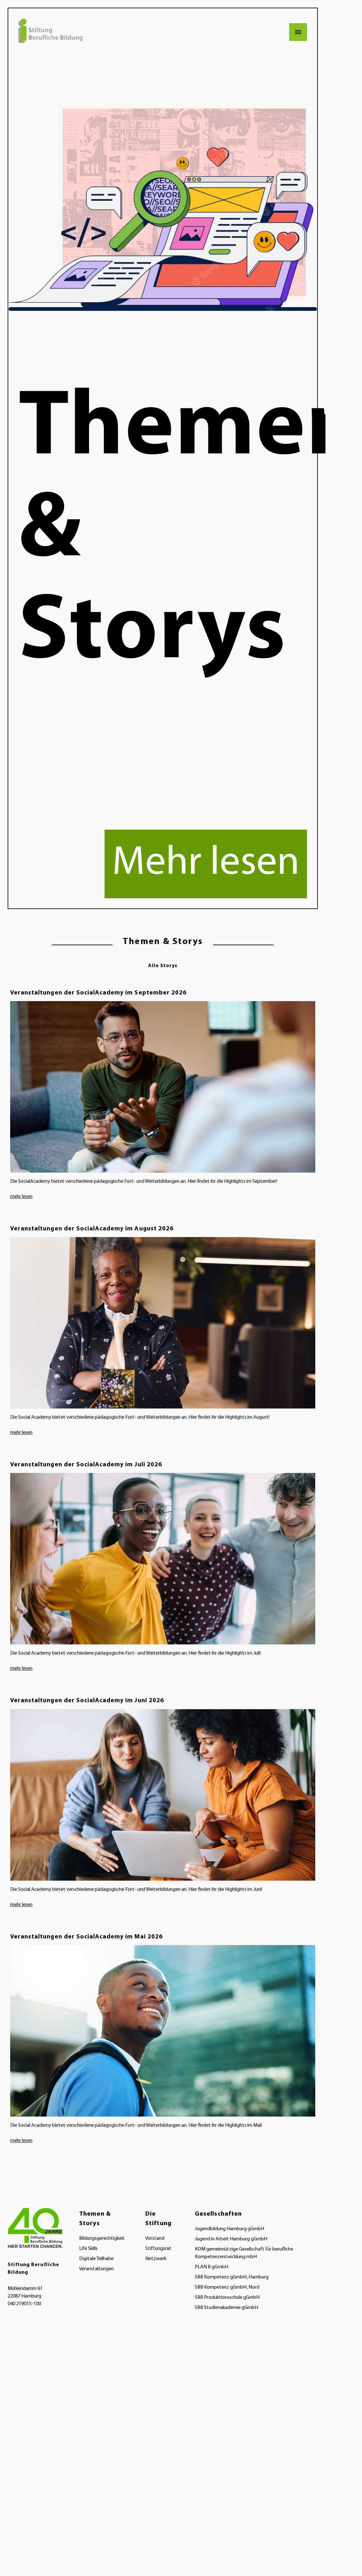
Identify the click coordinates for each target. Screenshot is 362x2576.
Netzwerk (156, 2259)
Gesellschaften (218, 2214)
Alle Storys (163, 966)
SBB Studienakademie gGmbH (226, 2308)
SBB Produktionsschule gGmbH (227, 2298)
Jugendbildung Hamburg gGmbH (229, 2229)
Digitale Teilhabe (96, 2259)
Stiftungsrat (158, 2249)
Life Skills (88, 2249)
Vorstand (155, 2238)
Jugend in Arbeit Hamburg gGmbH (231, 2239)
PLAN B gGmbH (212, 2267)
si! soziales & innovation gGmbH (228, 2318)
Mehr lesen (206, 864)
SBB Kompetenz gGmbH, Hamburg (232, 2277)
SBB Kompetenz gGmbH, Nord (227, 2287)
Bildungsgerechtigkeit (102, 2238)
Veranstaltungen (96, 2269)
